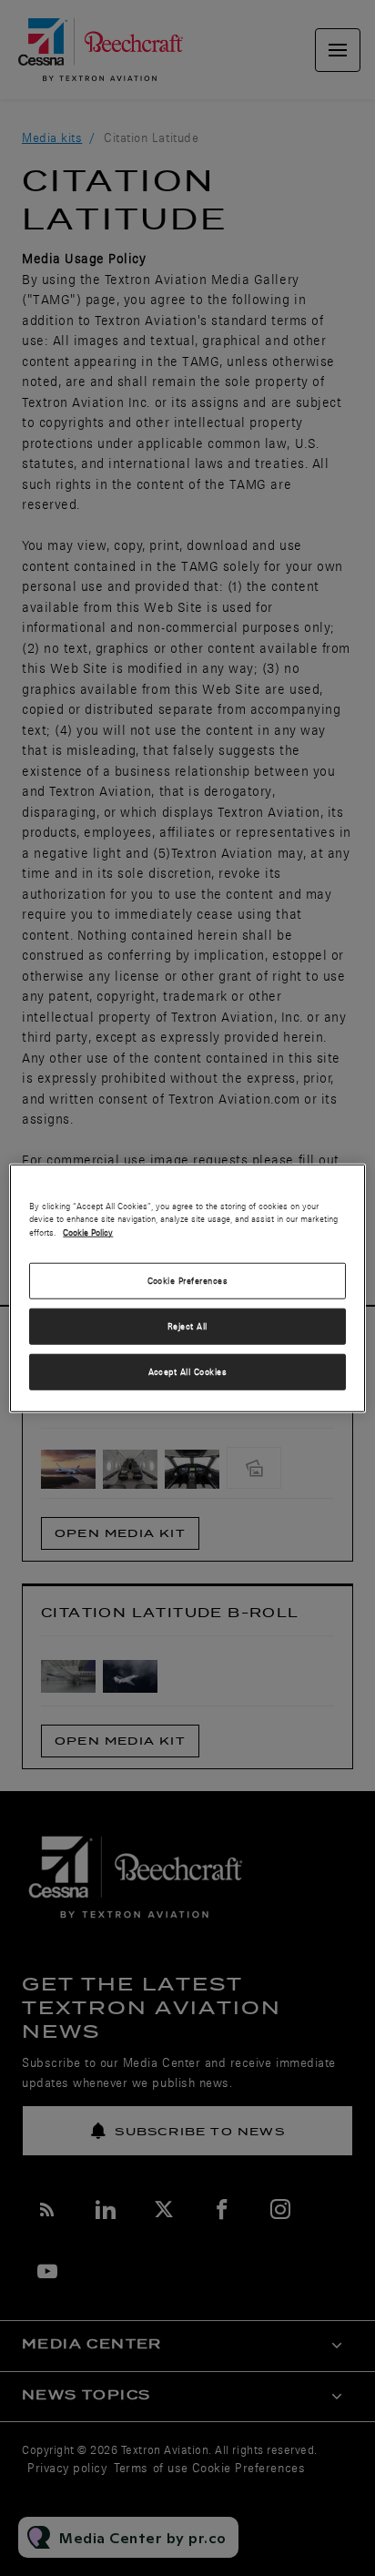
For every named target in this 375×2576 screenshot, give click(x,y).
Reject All (187, 1326)
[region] (187, 1288)
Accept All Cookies (188, 1372)
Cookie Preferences (188, 1281)
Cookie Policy (88, 1232)
